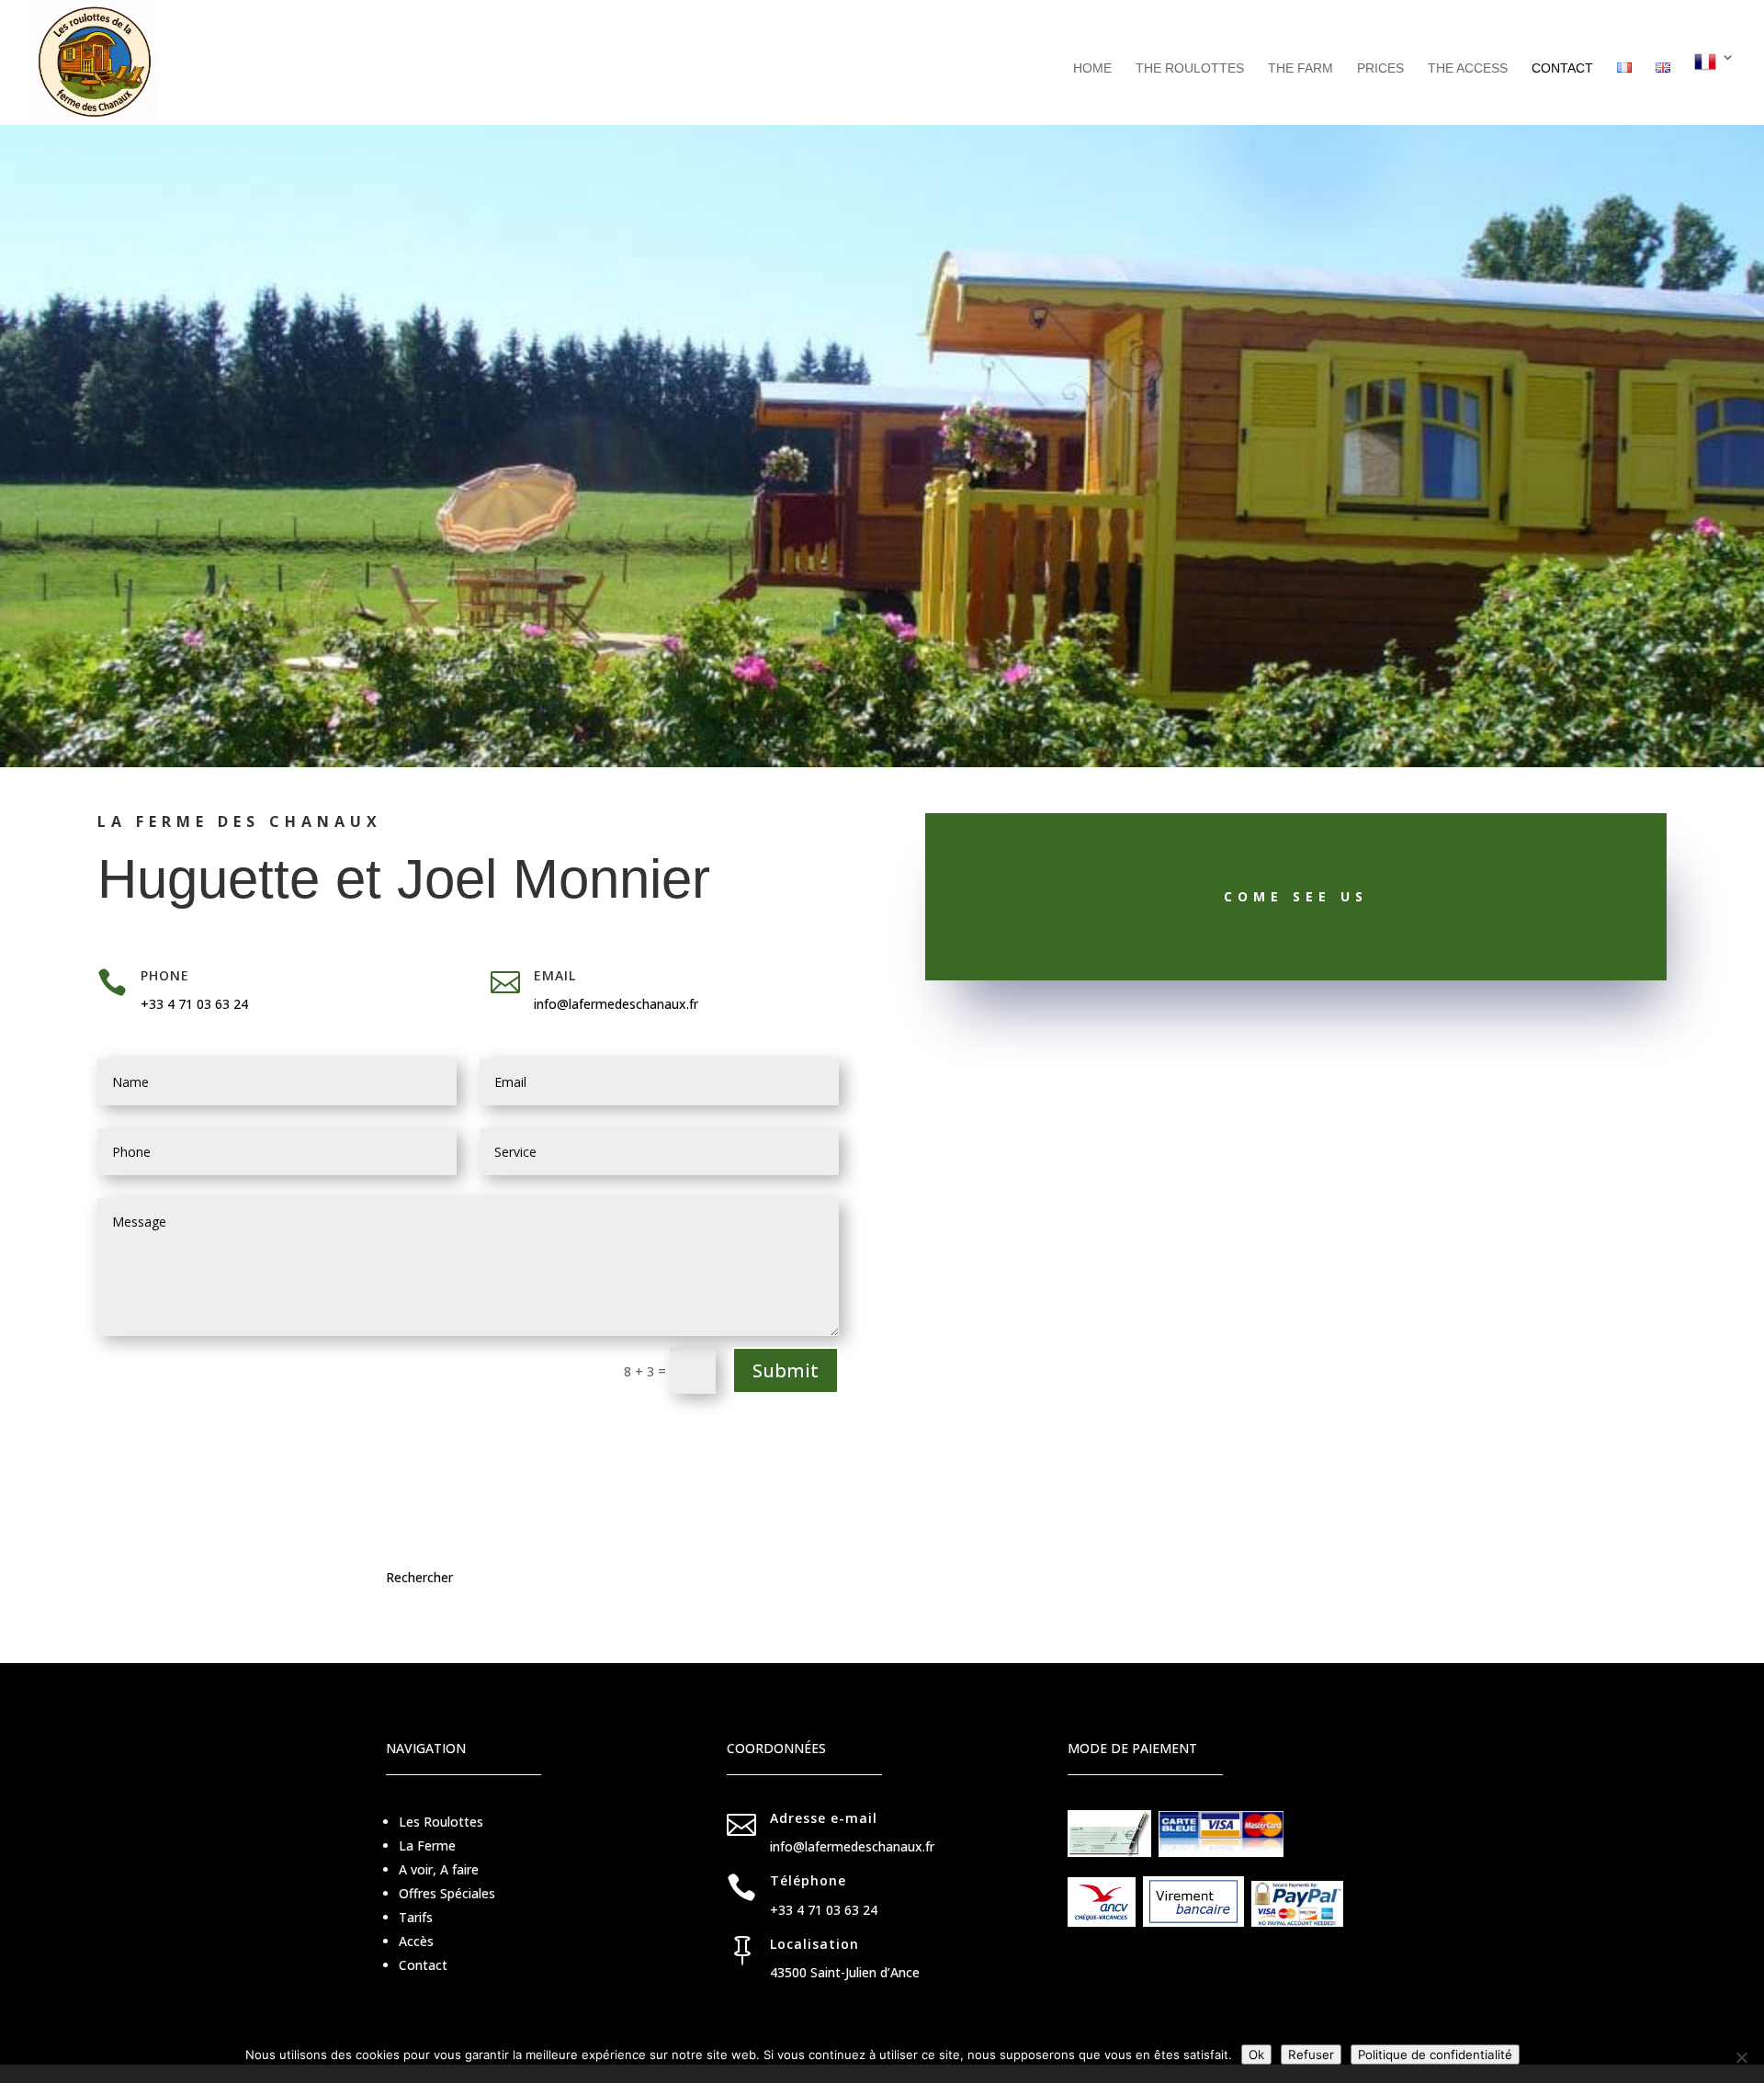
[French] (1714, 88)
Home (1092, 68)
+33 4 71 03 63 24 (194, 1004)
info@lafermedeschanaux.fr (616, 1004)
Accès (416, 1941)
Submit (786, 1370)
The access (1468, 68)
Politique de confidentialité (1435, 2055)
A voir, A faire (439, 1869)
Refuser (1311, 2055)
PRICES (1380, 68)
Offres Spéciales (447, 1893)
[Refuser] (1741, 2057)
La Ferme (427, 1845)
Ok (1256, 2055)
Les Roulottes (441, 1822)
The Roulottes (1190, 68)
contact (1562, 68)
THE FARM (1300, 68)
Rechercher (419, 1577)
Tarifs (416, 1917)
